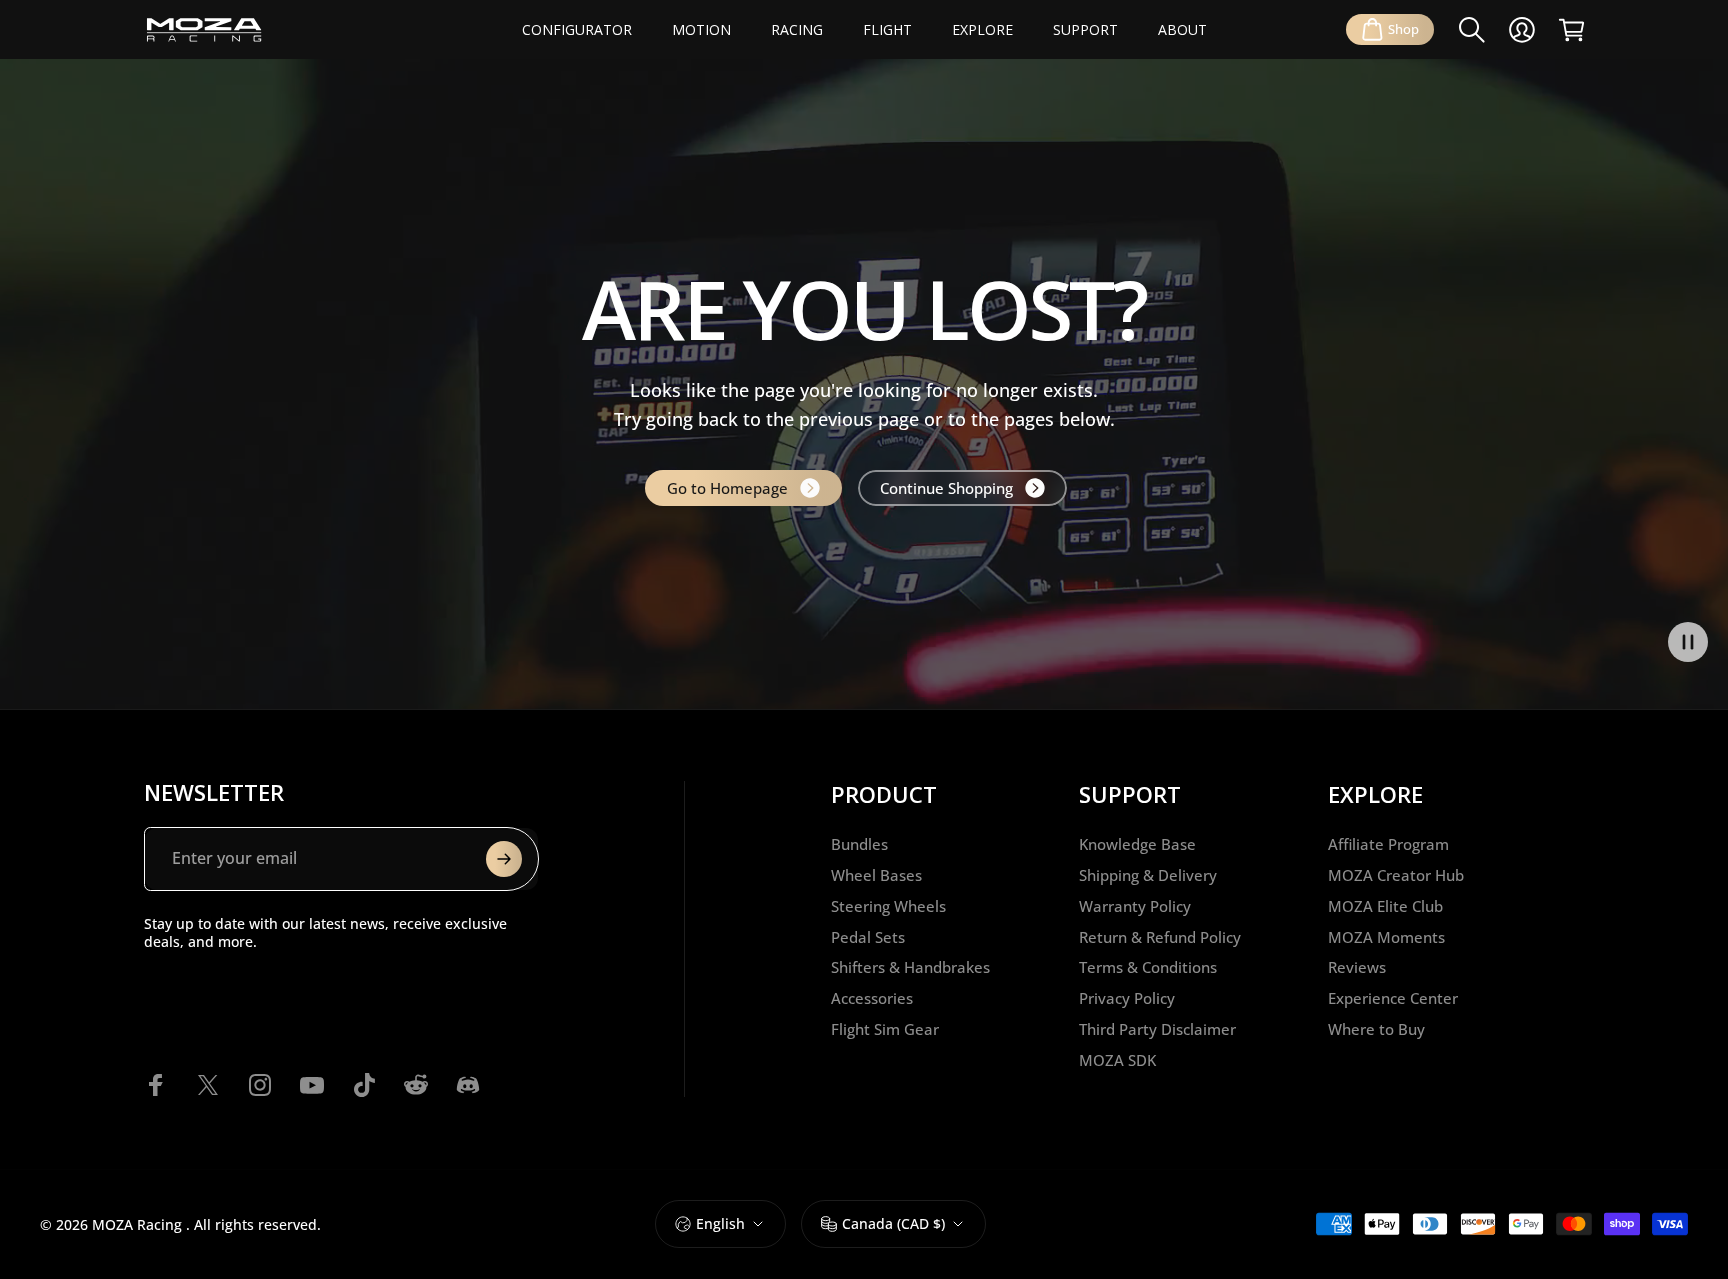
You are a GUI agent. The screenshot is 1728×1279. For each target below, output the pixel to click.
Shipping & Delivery (1148, 875)
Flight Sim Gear (885, 1029)
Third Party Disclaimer (1157, 1029)
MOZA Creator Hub (1396, 875)
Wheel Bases (876, 875)
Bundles (859, 844)
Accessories (872, 998)
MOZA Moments (1386, 937)
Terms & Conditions (1148, 967)
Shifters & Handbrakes (910, 967)
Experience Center (1393, 998)
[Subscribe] (504, 859)
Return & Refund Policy (1160, 937)
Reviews (1357, 967)
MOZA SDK (1117, 1060)
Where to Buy (1376, 1029)
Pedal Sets (868, 937)
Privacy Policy (1127, 998)
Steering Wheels (888, 906)
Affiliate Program (1388, 844)
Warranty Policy (1135, 906)
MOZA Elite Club (1385, 906)
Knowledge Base (1137, 844)
